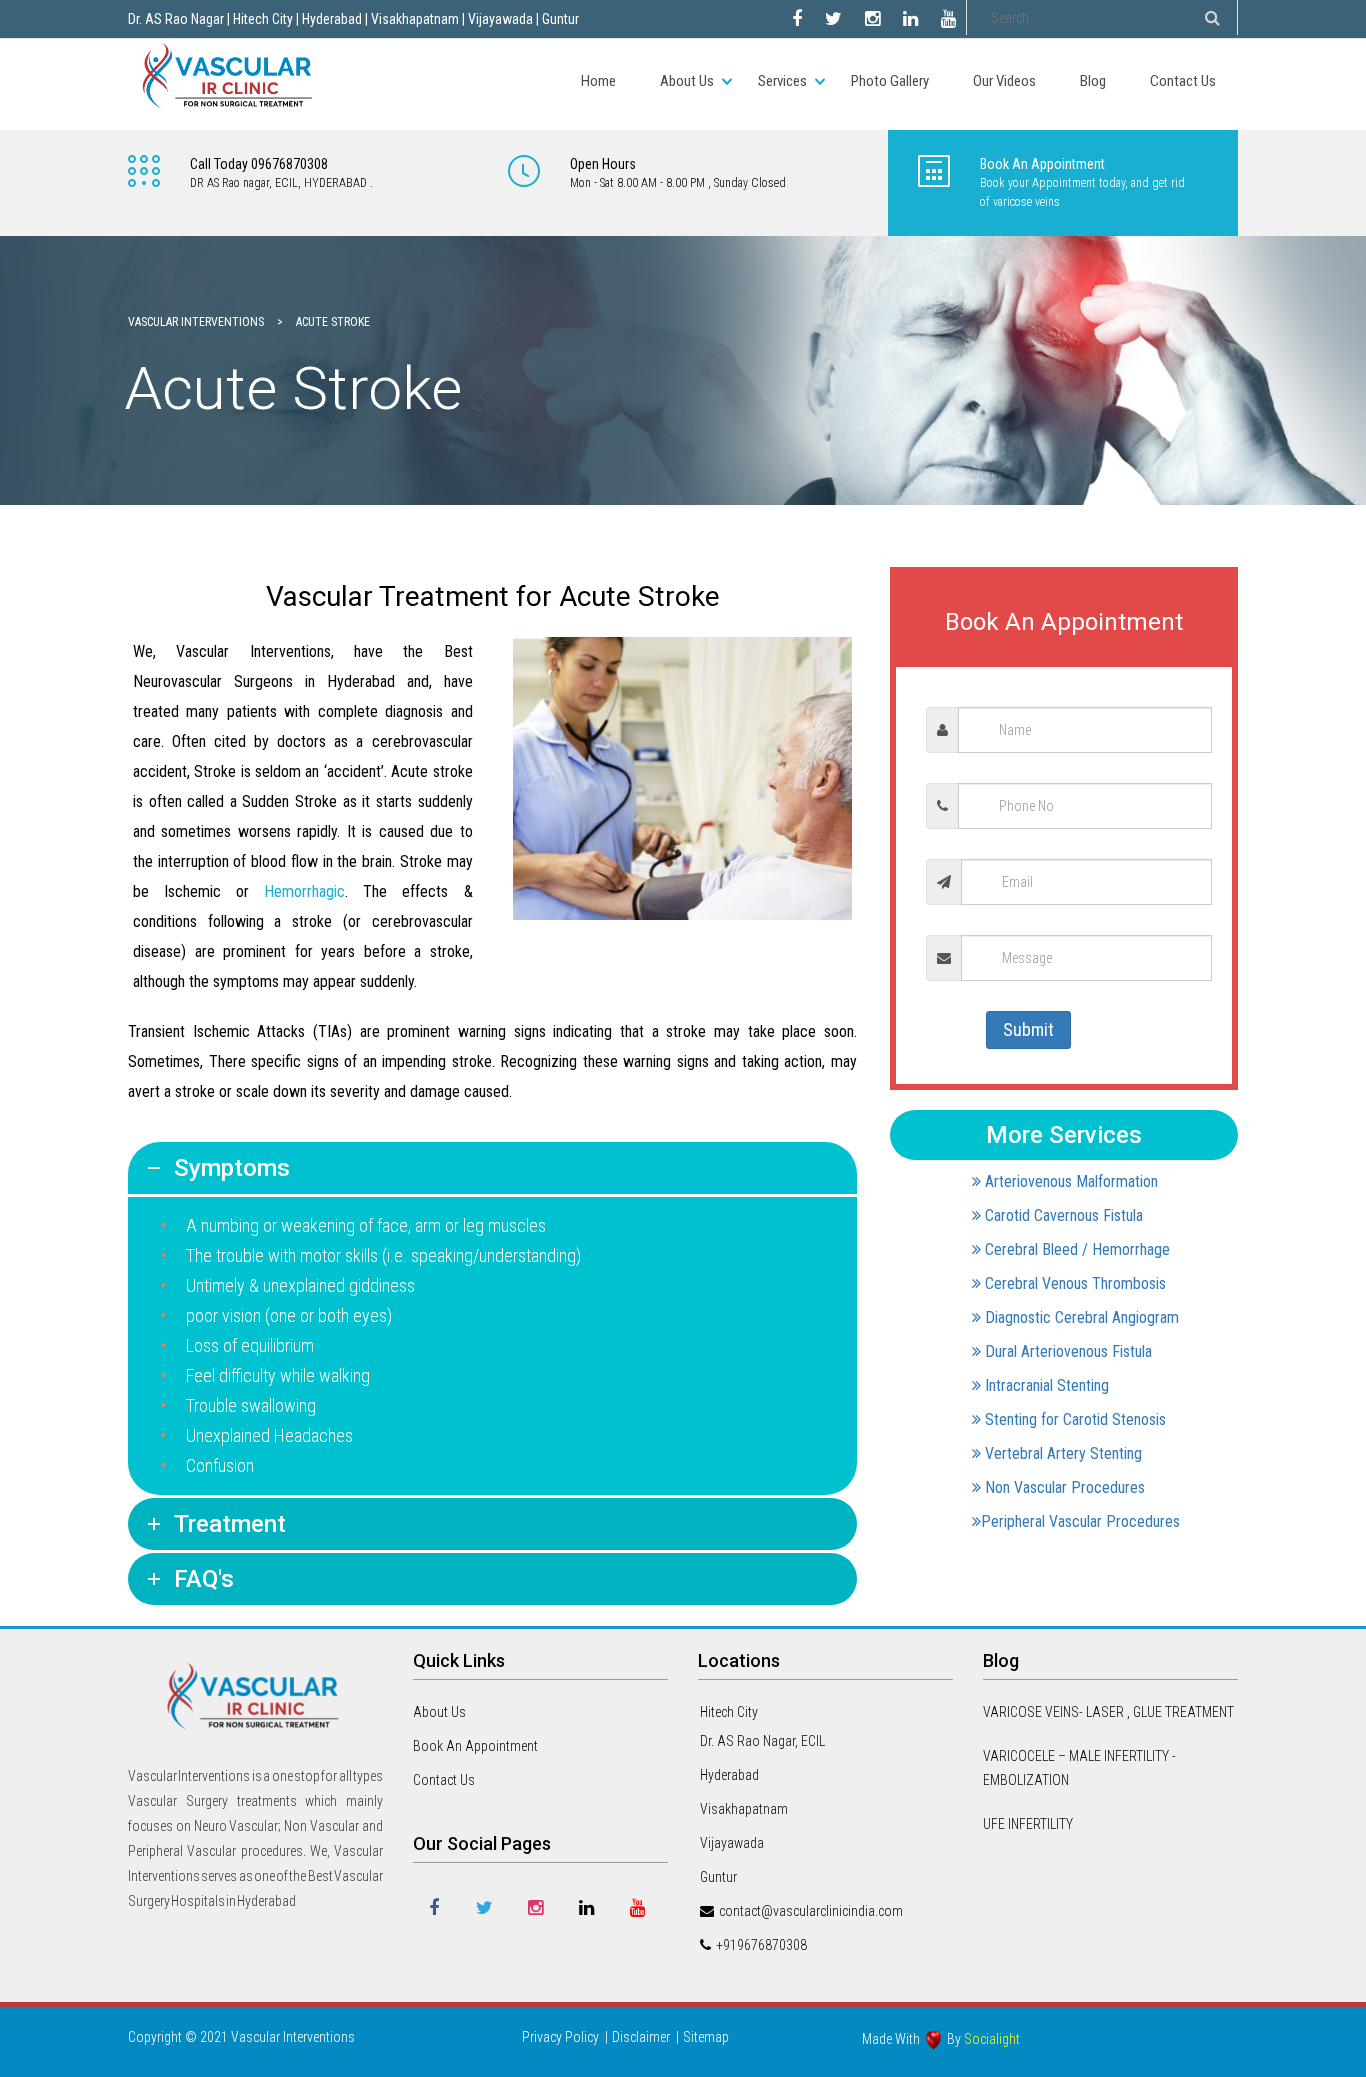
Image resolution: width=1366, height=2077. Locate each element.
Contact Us (1183, 81)
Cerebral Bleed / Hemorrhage (1075, 1249)
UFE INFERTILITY (1028, 1824)
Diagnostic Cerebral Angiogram (1080, 1317)
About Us (687, 81)
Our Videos (1004, 81)
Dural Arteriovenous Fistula (1066, 1351)
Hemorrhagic (304, 891)
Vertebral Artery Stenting (1061, 1453)
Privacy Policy (560, 2037)
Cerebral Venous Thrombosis (1073, 1283)
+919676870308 (761, 1945)
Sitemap (706, 2037)
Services (782, 81)
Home (598, 81)
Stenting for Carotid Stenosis (1073, 1419)
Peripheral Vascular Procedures (1080, 1521)
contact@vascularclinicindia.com (811, 1911)
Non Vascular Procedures (1063, 1487)
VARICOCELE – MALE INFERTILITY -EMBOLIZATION (1079, 1768)
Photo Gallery (890, 81)
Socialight (992, 2039)
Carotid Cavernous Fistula (1062, 1215)
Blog (1093, 81)
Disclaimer (641, 2037)
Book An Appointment (475, 1746)
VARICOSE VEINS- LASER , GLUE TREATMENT (1108, 1712)
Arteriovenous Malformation (1069, 1181)
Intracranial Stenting (1045, 1385)
